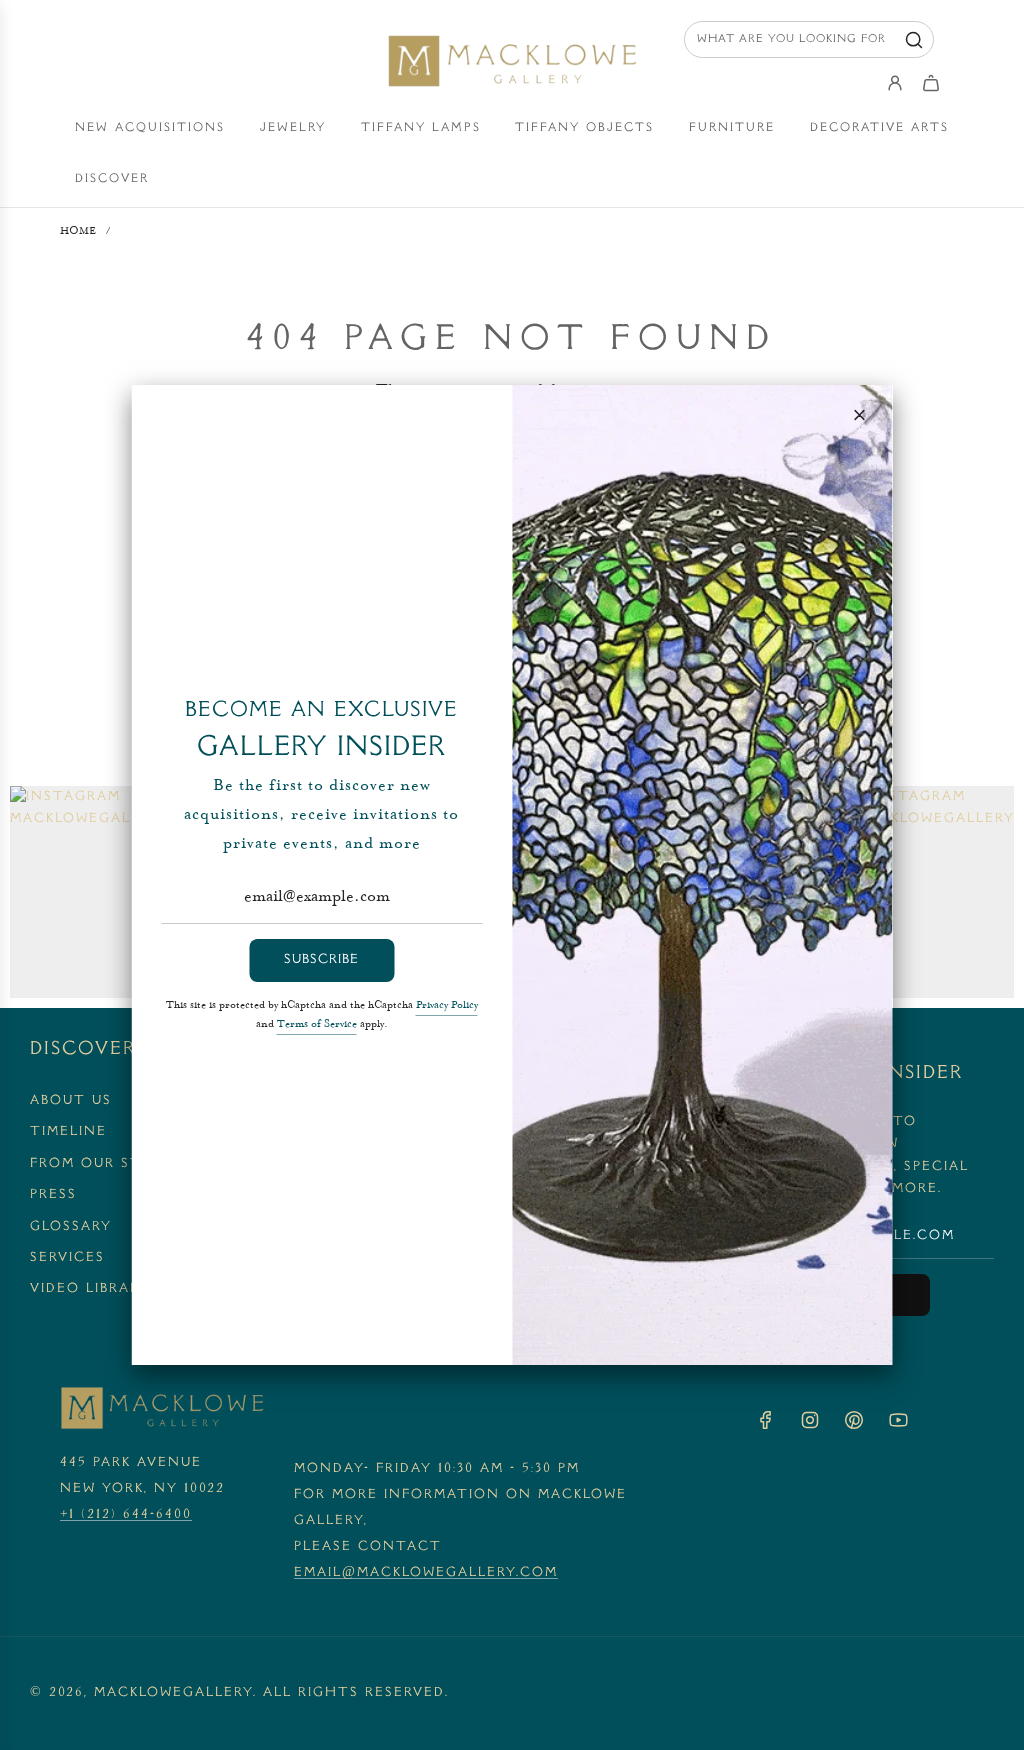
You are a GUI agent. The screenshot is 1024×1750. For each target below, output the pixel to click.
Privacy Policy (447, 1006)
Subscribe (321, 960)
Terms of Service (317, 1025)
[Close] (860, 415)
